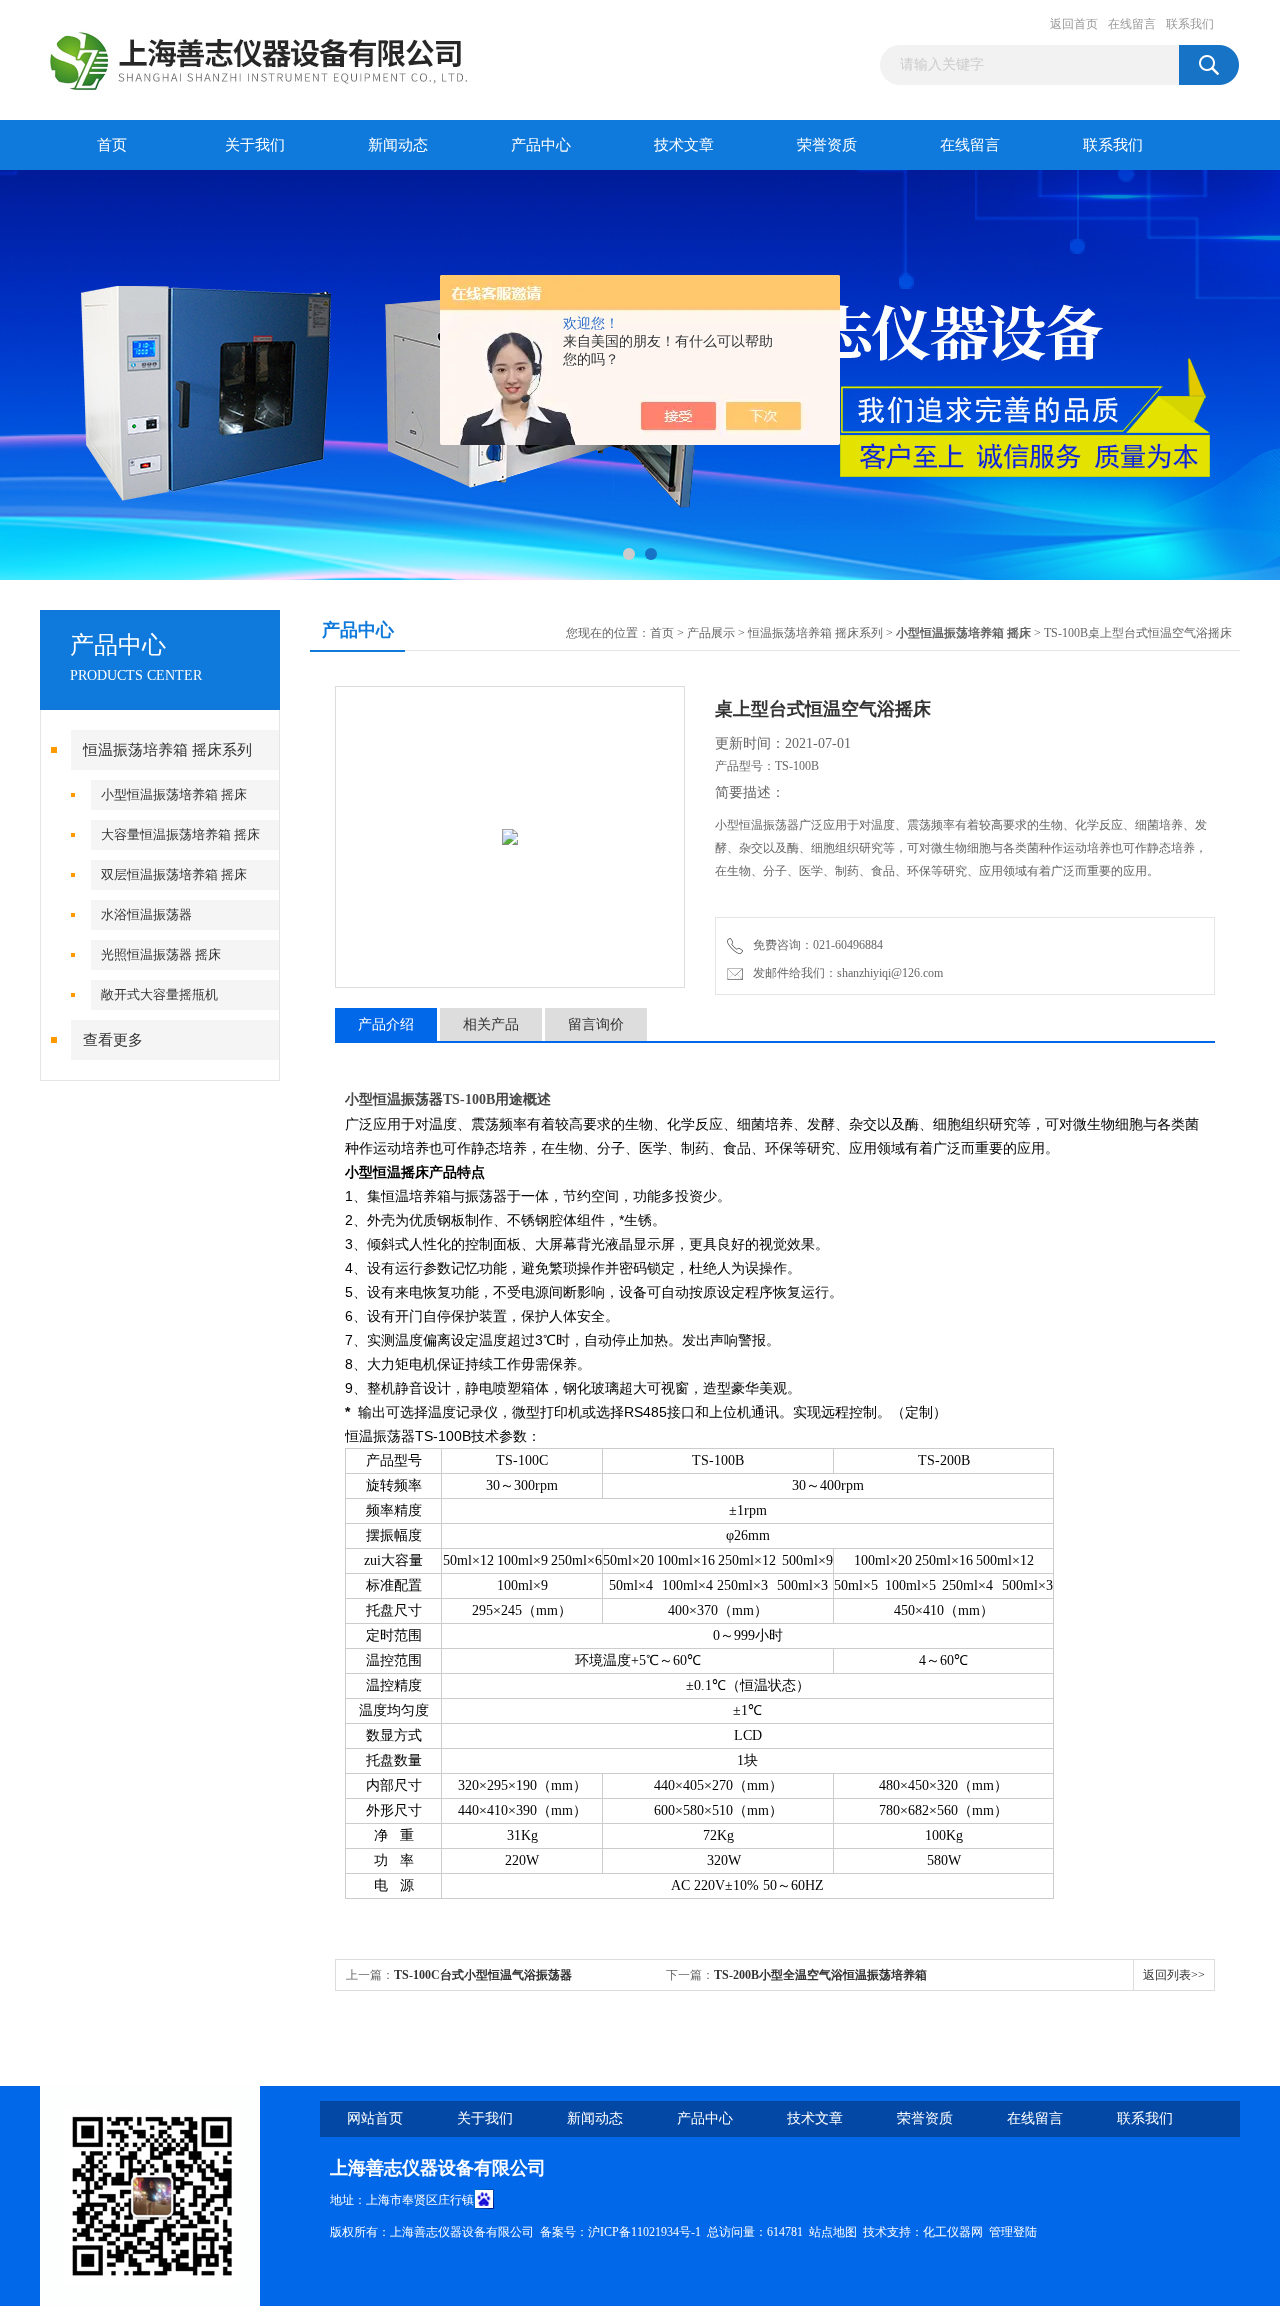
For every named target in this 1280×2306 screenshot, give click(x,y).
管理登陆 (1013, 2232)
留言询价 (596, 1024)
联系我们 (1190, 24)
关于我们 (255, 145)
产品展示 (711, 633)
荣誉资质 (827, 145)
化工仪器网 (953, 2232)
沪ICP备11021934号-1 (644, 2232)
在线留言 (1132, 24)
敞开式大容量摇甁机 (159, 994)
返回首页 (1074, 24)
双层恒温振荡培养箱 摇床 (174, 874)
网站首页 (375, 2118)
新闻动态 (398, 145)
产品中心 (541, 145)
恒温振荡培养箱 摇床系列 (167, 750)
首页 (112, 145)
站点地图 (833, 2232)
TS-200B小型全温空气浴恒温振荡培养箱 (820, 1975)
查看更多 (113, 1040)
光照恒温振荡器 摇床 (161, 954)
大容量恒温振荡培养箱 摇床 (180, 834)
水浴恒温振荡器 (146, 914)
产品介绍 (386, 1024)
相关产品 (491, 1024)
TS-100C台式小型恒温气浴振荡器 (483, 1975)
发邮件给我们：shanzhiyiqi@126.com (845, 973)
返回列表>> (1174, 1975)
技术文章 (684, 145)
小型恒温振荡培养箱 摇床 (174, 794)
